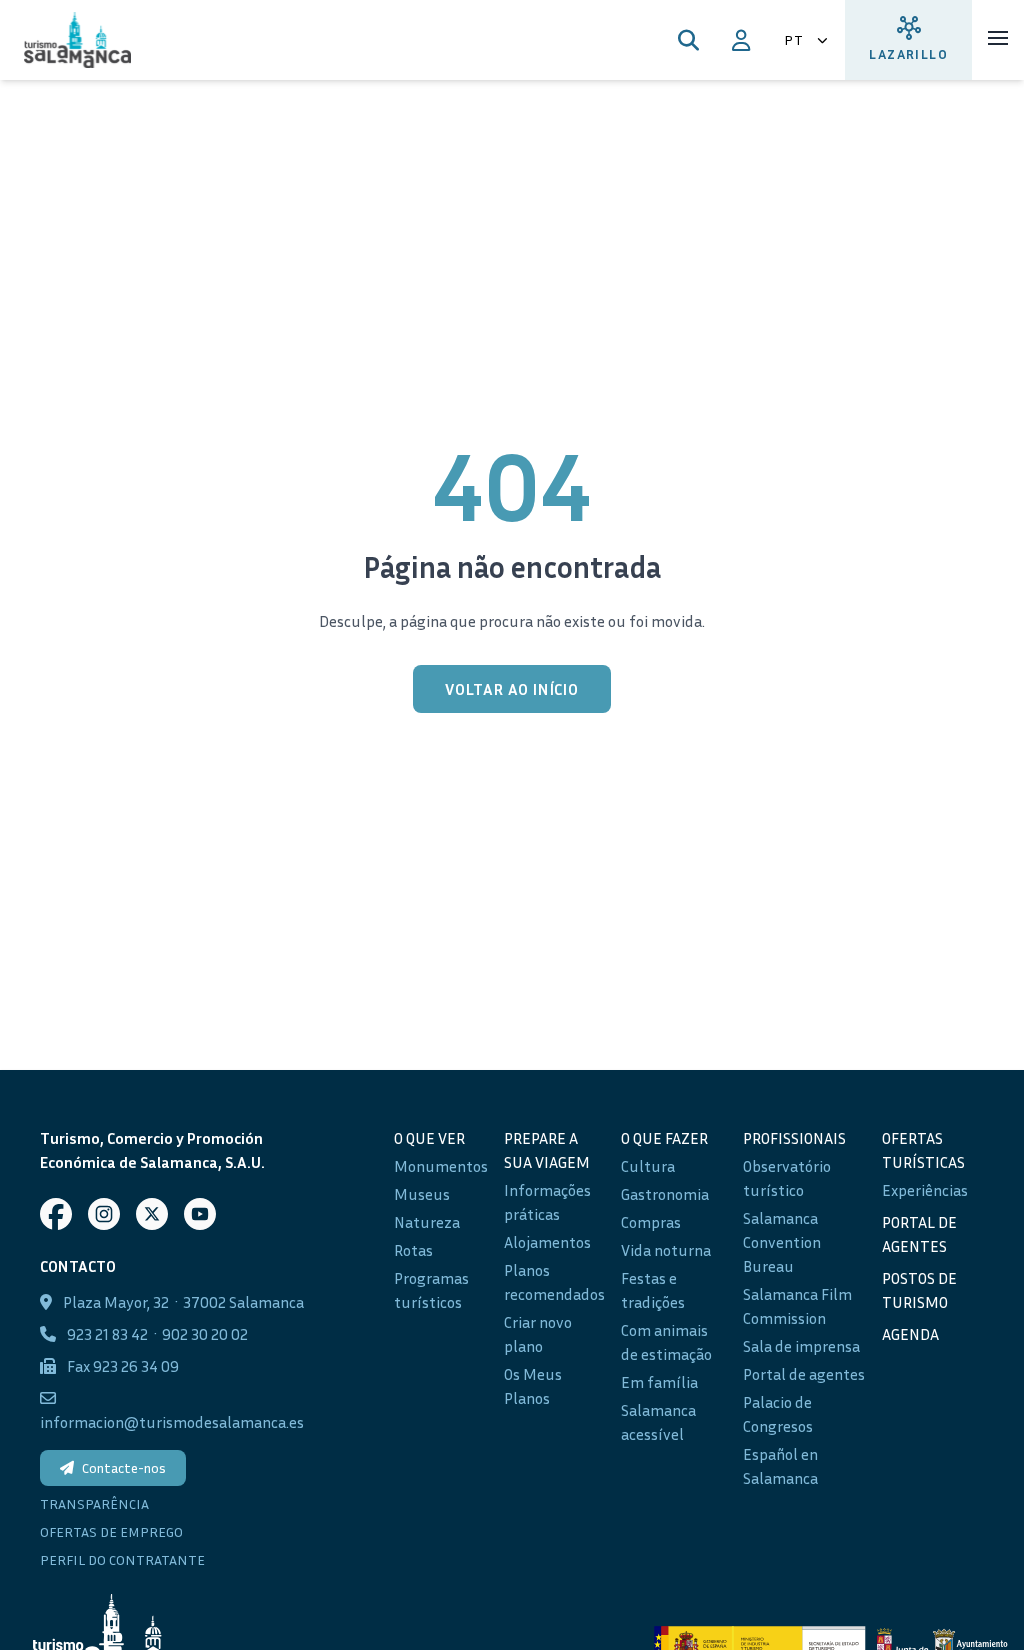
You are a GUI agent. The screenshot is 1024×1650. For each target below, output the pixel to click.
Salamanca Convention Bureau (782, 1242)
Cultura (648, 1166)
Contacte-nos (124, 1467)
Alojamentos (547, 1242)
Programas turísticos (431, 1290)
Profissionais (794, 1138)
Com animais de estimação (666, 1342)
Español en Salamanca (780, 1466)
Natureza (427, 1222)
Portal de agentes (804, 1374)
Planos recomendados (554, 1282)
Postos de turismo (919, 1290)
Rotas (413, 1250)
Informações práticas (547, 1202)
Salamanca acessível (658, 1422)
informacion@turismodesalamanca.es (172, 1422)
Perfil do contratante (122, 1559)
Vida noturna (666, 1250)
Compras (651, 1222)
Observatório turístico (787, 1178)
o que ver (429, 1138)
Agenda (910, 1334)
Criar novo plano (538, 1334)
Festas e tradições (653, 1290)
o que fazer (664, 1138)
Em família (659, 1382)
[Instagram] (104, 1214)
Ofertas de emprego (111, 1531)
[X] (152, 1214)
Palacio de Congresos (778, 1414)
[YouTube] (200, 1214)
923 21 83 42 (107, 1334)
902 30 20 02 (205, 1334)
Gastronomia (665, 1194)
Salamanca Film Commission (797, 1306)
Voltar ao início (512, 689)
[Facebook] (56, 1214)
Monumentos (441, 1166)
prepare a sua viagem (547, 1150)
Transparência (94, 1503)
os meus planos (533, 1386)
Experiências (925, 1190)
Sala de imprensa (801, 1346)
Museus (422, 1194)
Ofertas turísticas (923, 1150)
